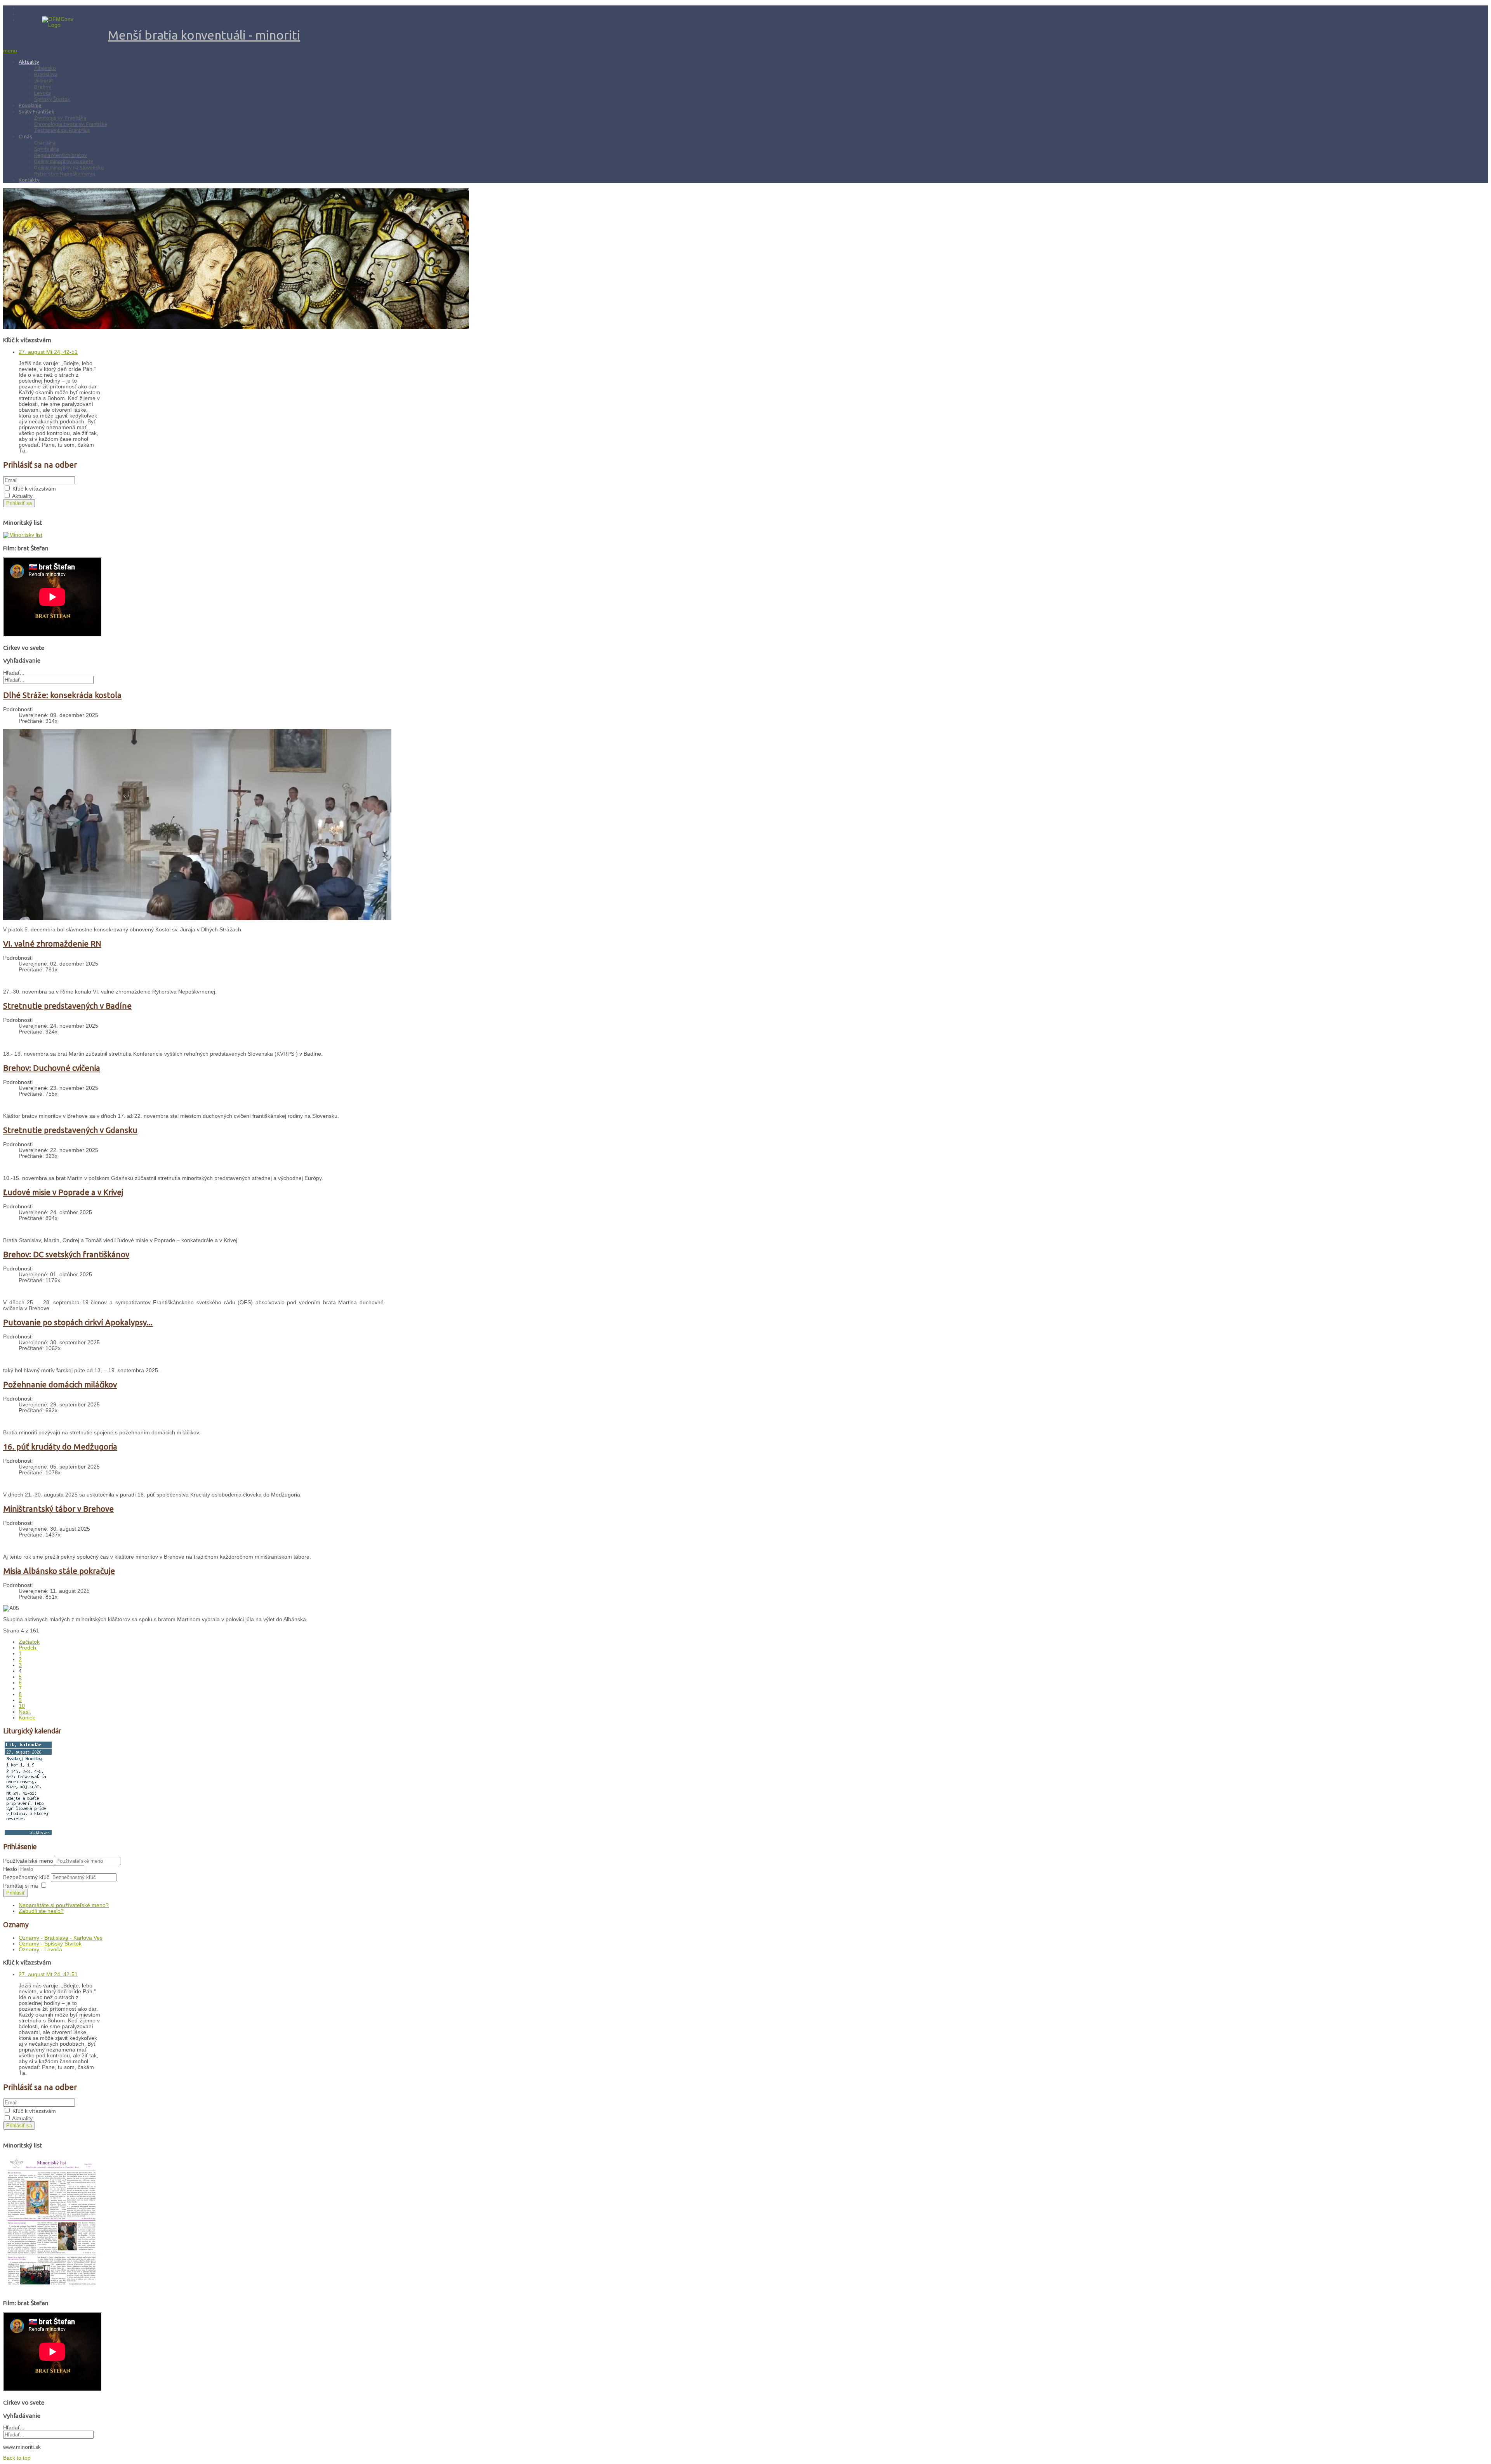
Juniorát (44, 80)
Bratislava (46, 74)
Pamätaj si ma (21, 1886)
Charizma (45, 143)
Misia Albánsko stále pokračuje (59, 1571)
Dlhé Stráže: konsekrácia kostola (62, 695)
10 (22, 1706)
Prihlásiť (16, 1893)
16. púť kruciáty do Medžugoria (60, 1447)
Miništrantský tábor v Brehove (58, 1509)
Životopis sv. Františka (60, 118)
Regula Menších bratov (61, 155)
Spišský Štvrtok (52, 99)
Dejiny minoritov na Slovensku (69, 167)
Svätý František (36, 111)
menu (10, 51)
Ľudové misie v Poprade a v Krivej (63, 1192)
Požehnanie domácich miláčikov (60, 1384)
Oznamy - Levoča (40, 1950)
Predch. (28, 1648)
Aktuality (29, 62)
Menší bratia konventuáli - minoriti (204, 35)
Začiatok (29, 1642)
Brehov (43, 87)
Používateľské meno (28, 1861)
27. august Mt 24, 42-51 (48, 352)
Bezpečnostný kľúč (27, 1877)
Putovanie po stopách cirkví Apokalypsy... (78, 1322)
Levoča (43, 93)
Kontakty (29, 180)
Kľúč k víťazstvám (34, 489)
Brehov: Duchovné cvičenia (52, 1068)
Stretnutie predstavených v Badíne (67, 1006)
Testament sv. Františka (62, 130)
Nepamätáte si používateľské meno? (64, 1905)
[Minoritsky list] (23, 535)
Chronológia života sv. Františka (71, 124)
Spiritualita (47, 149)
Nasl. (25, 1712)
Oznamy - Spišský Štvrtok (50, 1944)
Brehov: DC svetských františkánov (66, 1254)
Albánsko (45, 68)
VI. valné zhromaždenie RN (52, 944)
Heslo (11, 1869)
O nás (25, 136)
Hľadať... (14, 673)
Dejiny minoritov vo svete (64, 161)
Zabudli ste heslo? (41, 1911)
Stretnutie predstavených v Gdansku (70, 1130)
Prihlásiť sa (19, 503)
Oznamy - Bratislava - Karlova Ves (61, 1938)
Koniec (27, 1718)
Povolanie (30, 105)
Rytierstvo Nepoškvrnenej (65, 174)
